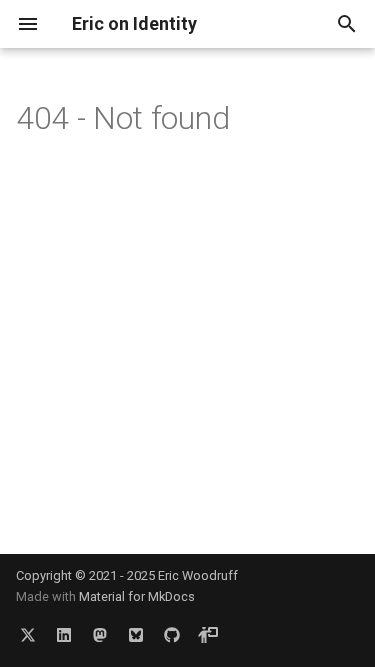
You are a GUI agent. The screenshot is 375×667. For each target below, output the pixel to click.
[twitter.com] (28, 635)
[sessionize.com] (208, 635)
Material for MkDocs (137, 596)
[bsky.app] (136, 635)
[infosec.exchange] (100, 635)
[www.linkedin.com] (64, 635)
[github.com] (172, 635)
